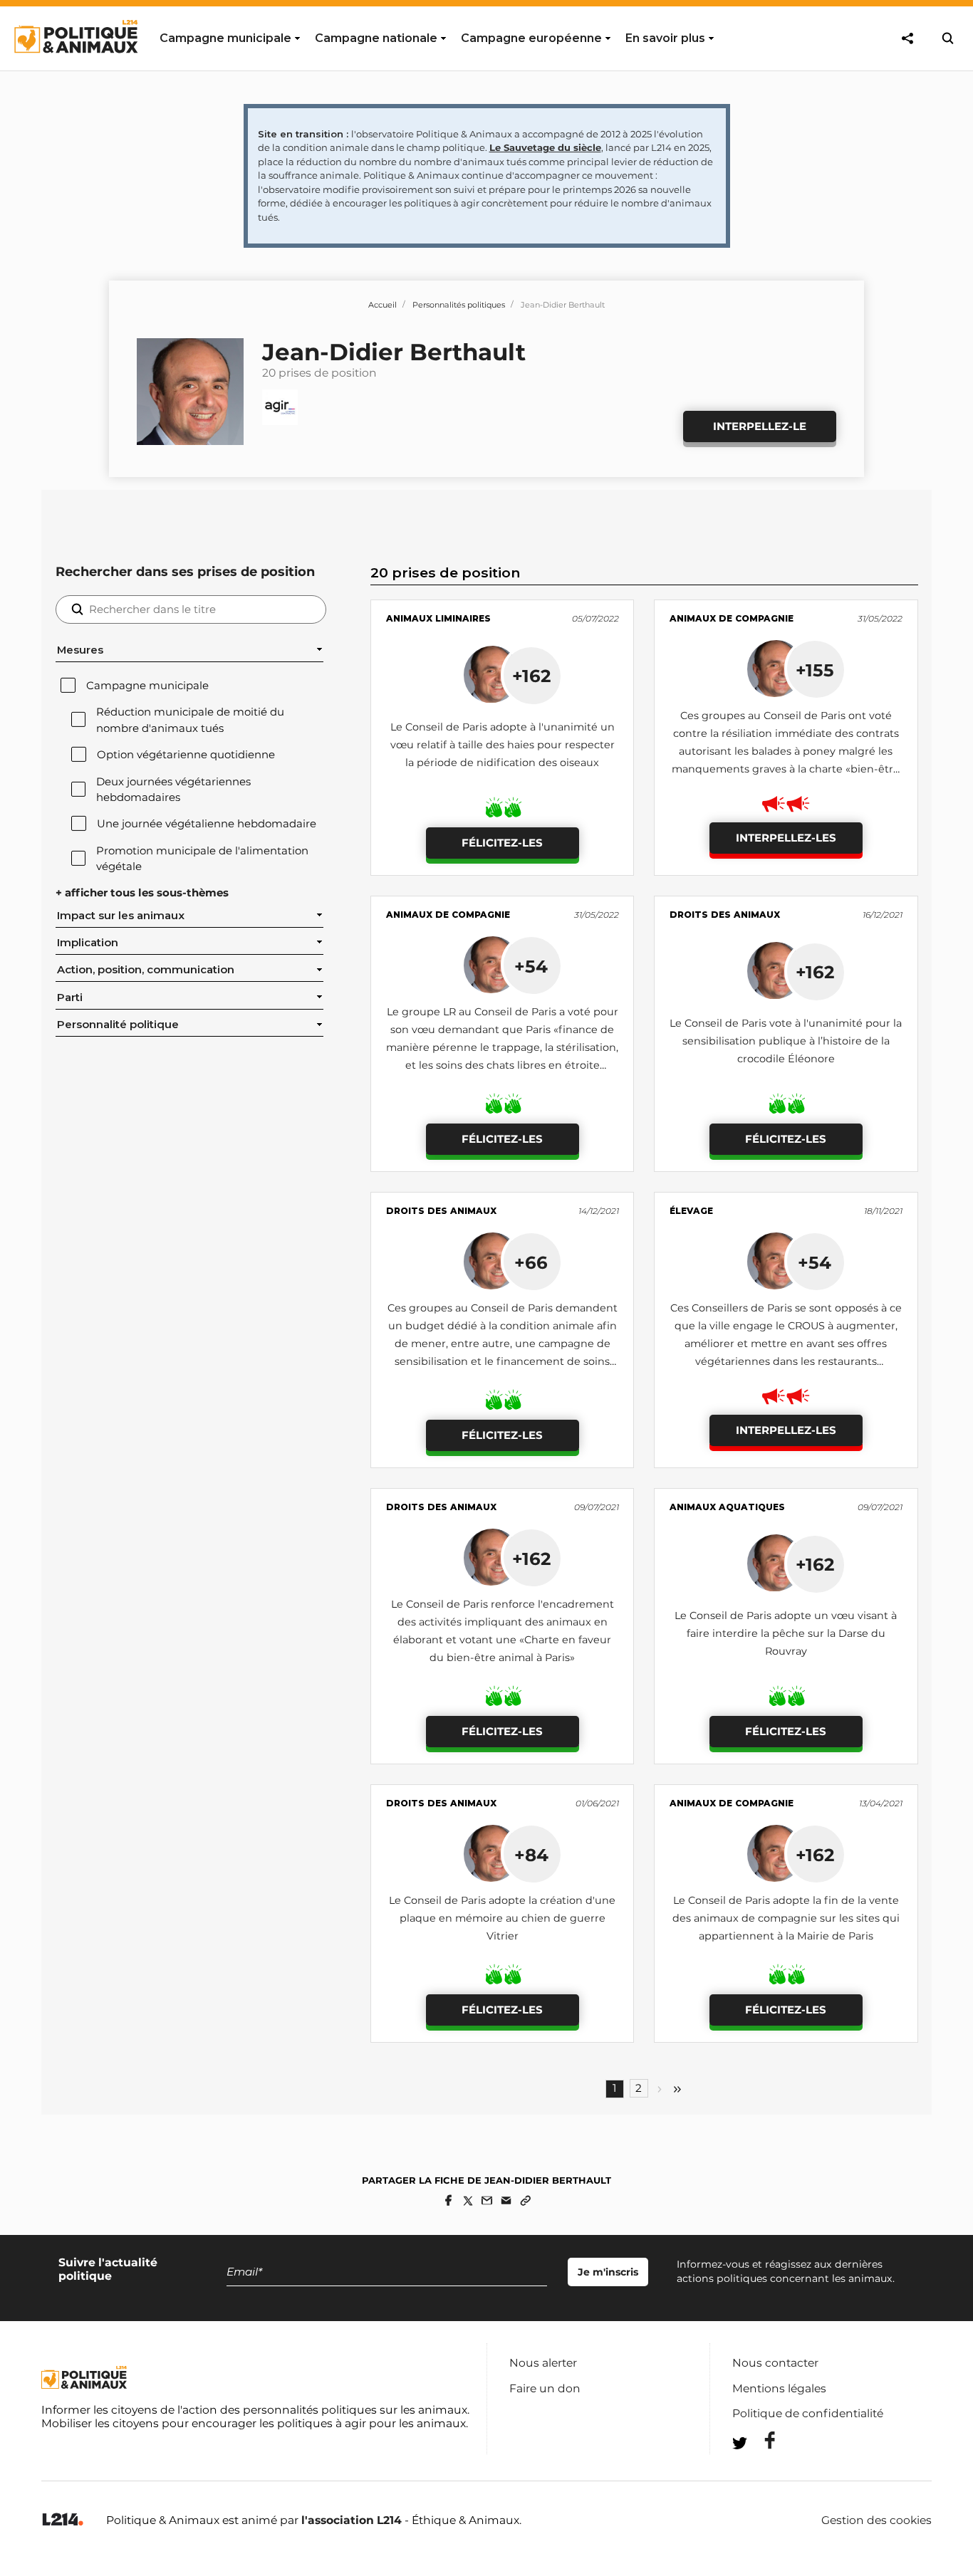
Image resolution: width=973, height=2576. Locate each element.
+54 (531, 966)
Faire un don (545, 2388)
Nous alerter (543, 2363)
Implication (88, 943)
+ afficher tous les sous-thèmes (142, 893)
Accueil (383, 305)
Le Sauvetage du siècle (545, 147)
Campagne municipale (147, 686)
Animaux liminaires (438, 618)
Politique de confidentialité (808, 2413)
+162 (531, 676)
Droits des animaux (725, 915)
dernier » (677, 2089)
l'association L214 (352, 2520)
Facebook (761, 2440)
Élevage (691, 1211)
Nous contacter (775, 2363)
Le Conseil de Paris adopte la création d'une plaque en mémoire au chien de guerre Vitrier (502, 1918)
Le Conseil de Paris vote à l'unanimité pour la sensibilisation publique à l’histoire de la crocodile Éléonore (786, 1041)
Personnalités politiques (459, 305)
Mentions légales (779, 2388)
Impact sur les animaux (121, 916)
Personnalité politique (118, 1025)
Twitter (761, 2469)
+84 (531, 1855)
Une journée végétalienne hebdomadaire (207, 824)
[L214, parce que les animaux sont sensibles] (63, 2520)
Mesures (80, 650)
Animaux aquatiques (727, 1507)
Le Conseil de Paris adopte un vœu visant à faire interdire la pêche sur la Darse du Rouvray (786, 1633)
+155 (815, 670)
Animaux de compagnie (732, 618)
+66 (531, 1262)
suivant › (660, 2089)
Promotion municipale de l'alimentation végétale (202, 859)
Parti (70, 998)
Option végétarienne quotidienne (186, 755)
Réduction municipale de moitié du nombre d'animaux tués (190, 720)
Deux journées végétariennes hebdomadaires (173, 790)
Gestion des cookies (876, 2520)
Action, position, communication (146, 970)
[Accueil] (75, 66)
